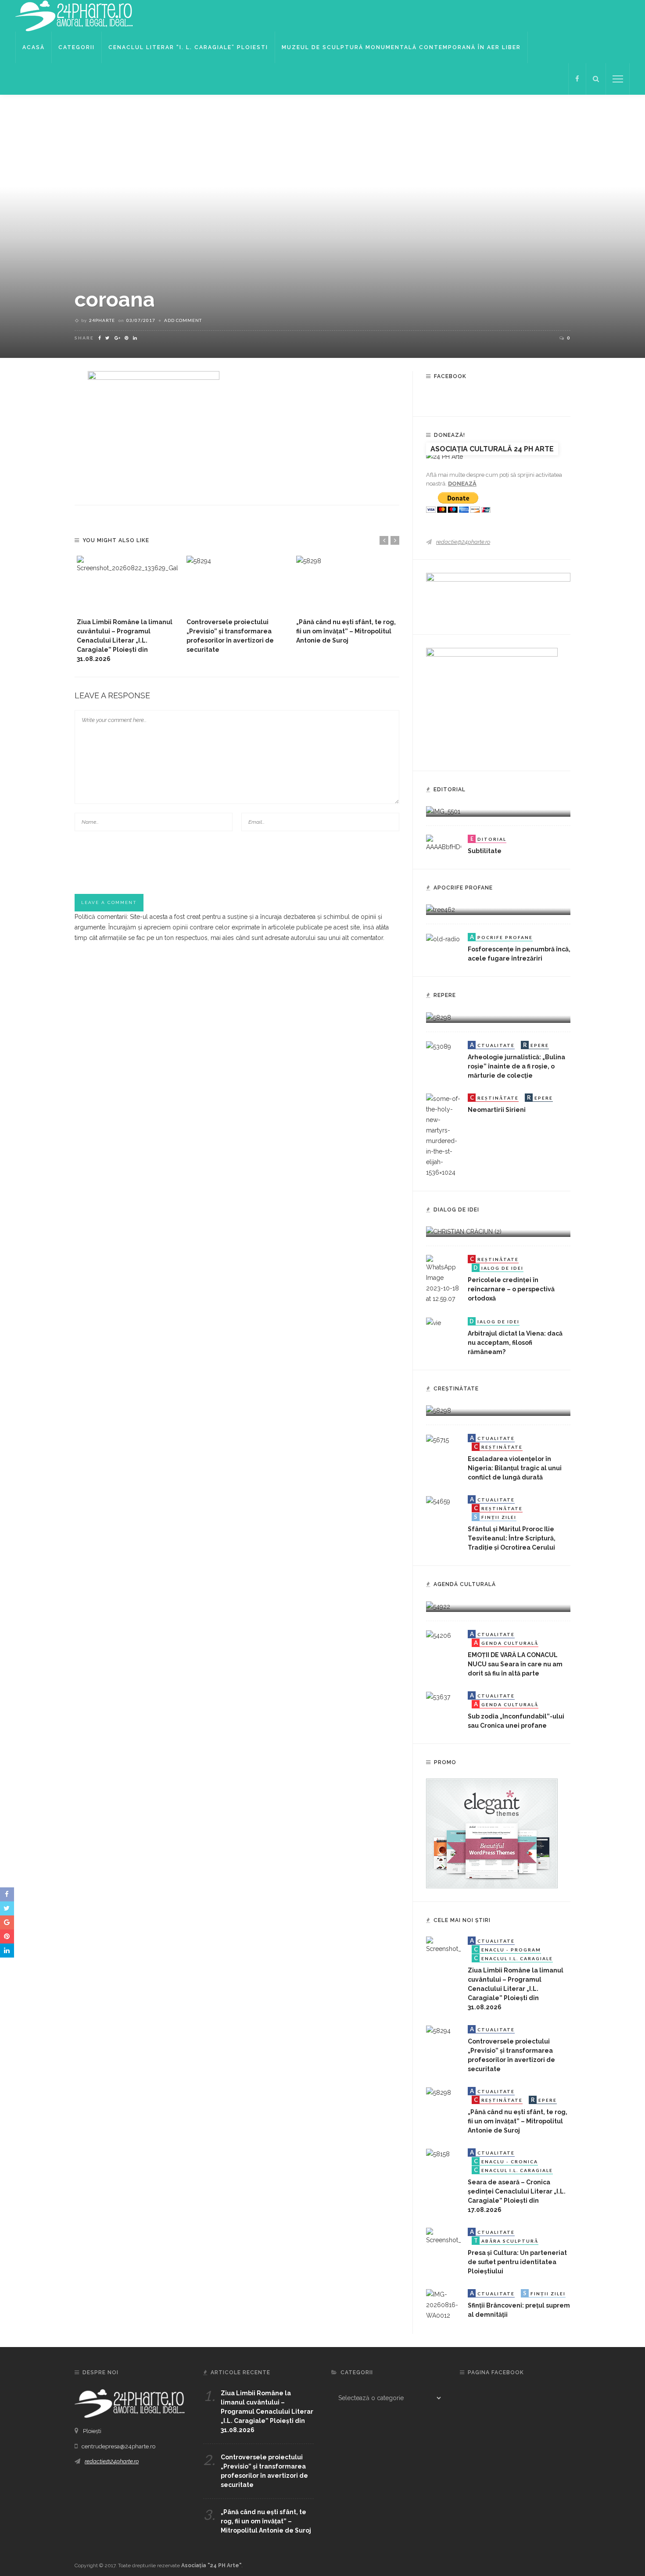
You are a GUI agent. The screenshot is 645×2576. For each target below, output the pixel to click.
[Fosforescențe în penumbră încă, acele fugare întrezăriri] (443, 938)
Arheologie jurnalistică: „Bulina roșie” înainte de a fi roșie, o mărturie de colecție (516, 1066)
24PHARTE (102, 320)
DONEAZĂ (462, 484)
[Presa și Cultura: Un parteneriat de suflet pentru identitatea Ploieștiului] (444, 2236)
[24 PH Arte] (75, 15)
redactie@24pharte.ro (463, 542)
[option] (127, 610)
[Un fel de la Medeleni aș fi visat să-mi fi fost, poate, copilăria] (441, 909)
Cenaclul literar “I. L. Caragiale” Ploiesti (188, 47)
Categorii (77, 47)
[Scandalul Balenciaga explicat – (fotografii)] (443, 811)
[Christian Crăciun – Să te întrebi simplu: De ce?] (464, 1231)
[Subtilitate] (444, 843)
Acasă (34, 47)
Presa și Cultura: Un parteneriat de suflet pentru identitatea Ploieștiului (517, 2262)
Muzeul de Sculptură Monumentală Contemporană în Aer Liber (401, 47)
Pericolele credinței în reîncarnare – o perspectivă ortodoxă (511, 1289)
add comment (183, 320)
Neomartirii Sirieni (497, 1110)
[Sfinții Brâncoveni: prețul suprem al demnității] (444, 2304)
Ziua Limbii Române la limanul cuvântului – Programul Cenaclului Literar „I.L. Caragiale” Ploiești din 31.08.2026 (125, 640)
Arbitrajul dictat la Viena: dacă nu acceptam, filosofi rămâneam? (515, 1343)
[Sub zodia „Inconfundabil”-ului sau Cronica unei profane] (438, 1697)
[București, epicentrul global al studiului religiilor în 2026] (438, 1606)
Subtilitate (485, 851)
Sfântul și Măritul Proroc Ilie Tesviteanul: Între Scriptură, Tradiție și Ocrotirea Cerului (512, 1538)
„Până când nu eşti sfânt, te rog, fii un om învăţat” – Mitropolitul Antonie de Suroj (346, 631)
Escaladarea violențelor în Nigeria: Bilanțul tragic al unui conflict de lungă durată (515, 1468)
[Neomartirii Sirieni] (444, 1135)
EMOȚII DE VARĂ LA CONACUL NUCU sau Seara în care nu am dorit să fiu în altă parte (515, 1664)
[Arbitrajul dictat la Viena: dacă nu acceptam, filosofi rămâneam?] (434, 1322)
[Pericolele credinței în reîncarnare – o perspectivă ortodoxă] (444, 1279)
